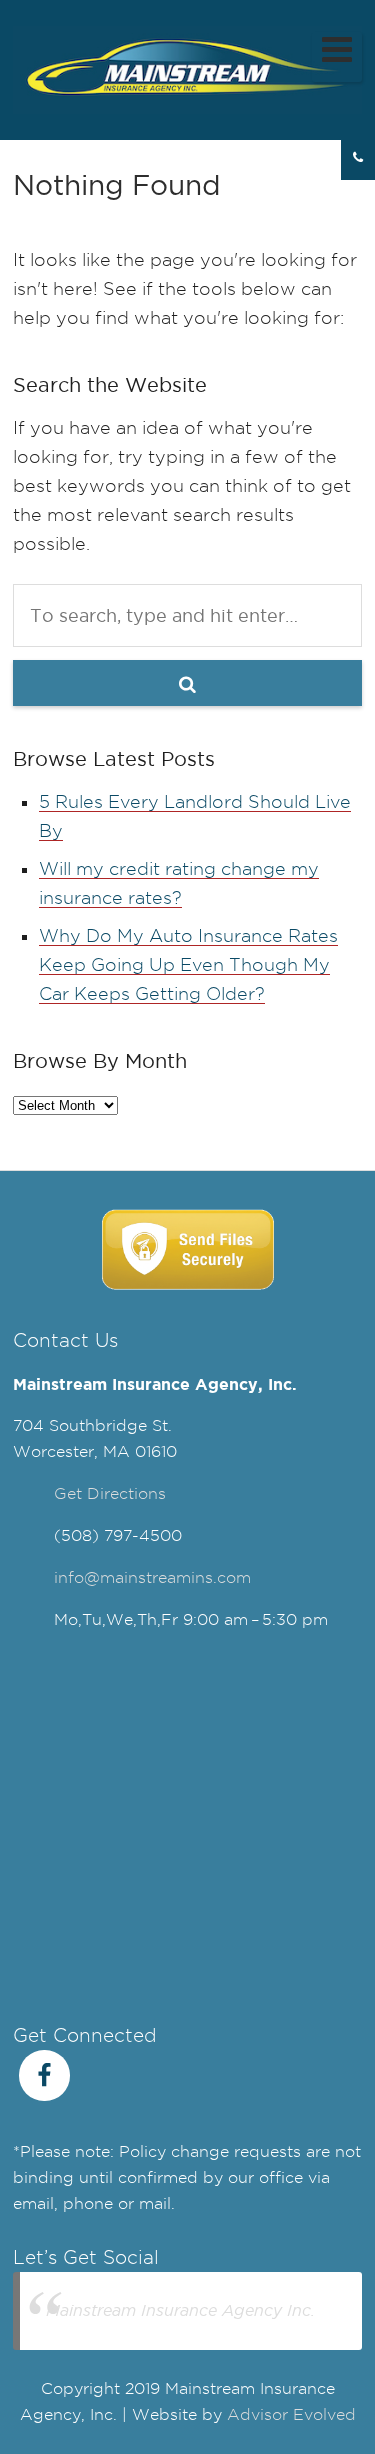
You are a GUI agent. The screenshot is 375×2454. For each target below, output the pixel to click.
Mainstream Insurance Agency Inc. (180, 2310)
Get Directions (110, 1493)
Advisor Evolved (291, 2414)
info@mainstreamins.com (152, 1577)
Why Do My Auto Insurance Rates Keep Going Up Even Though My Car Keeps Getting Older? (188, 964)
